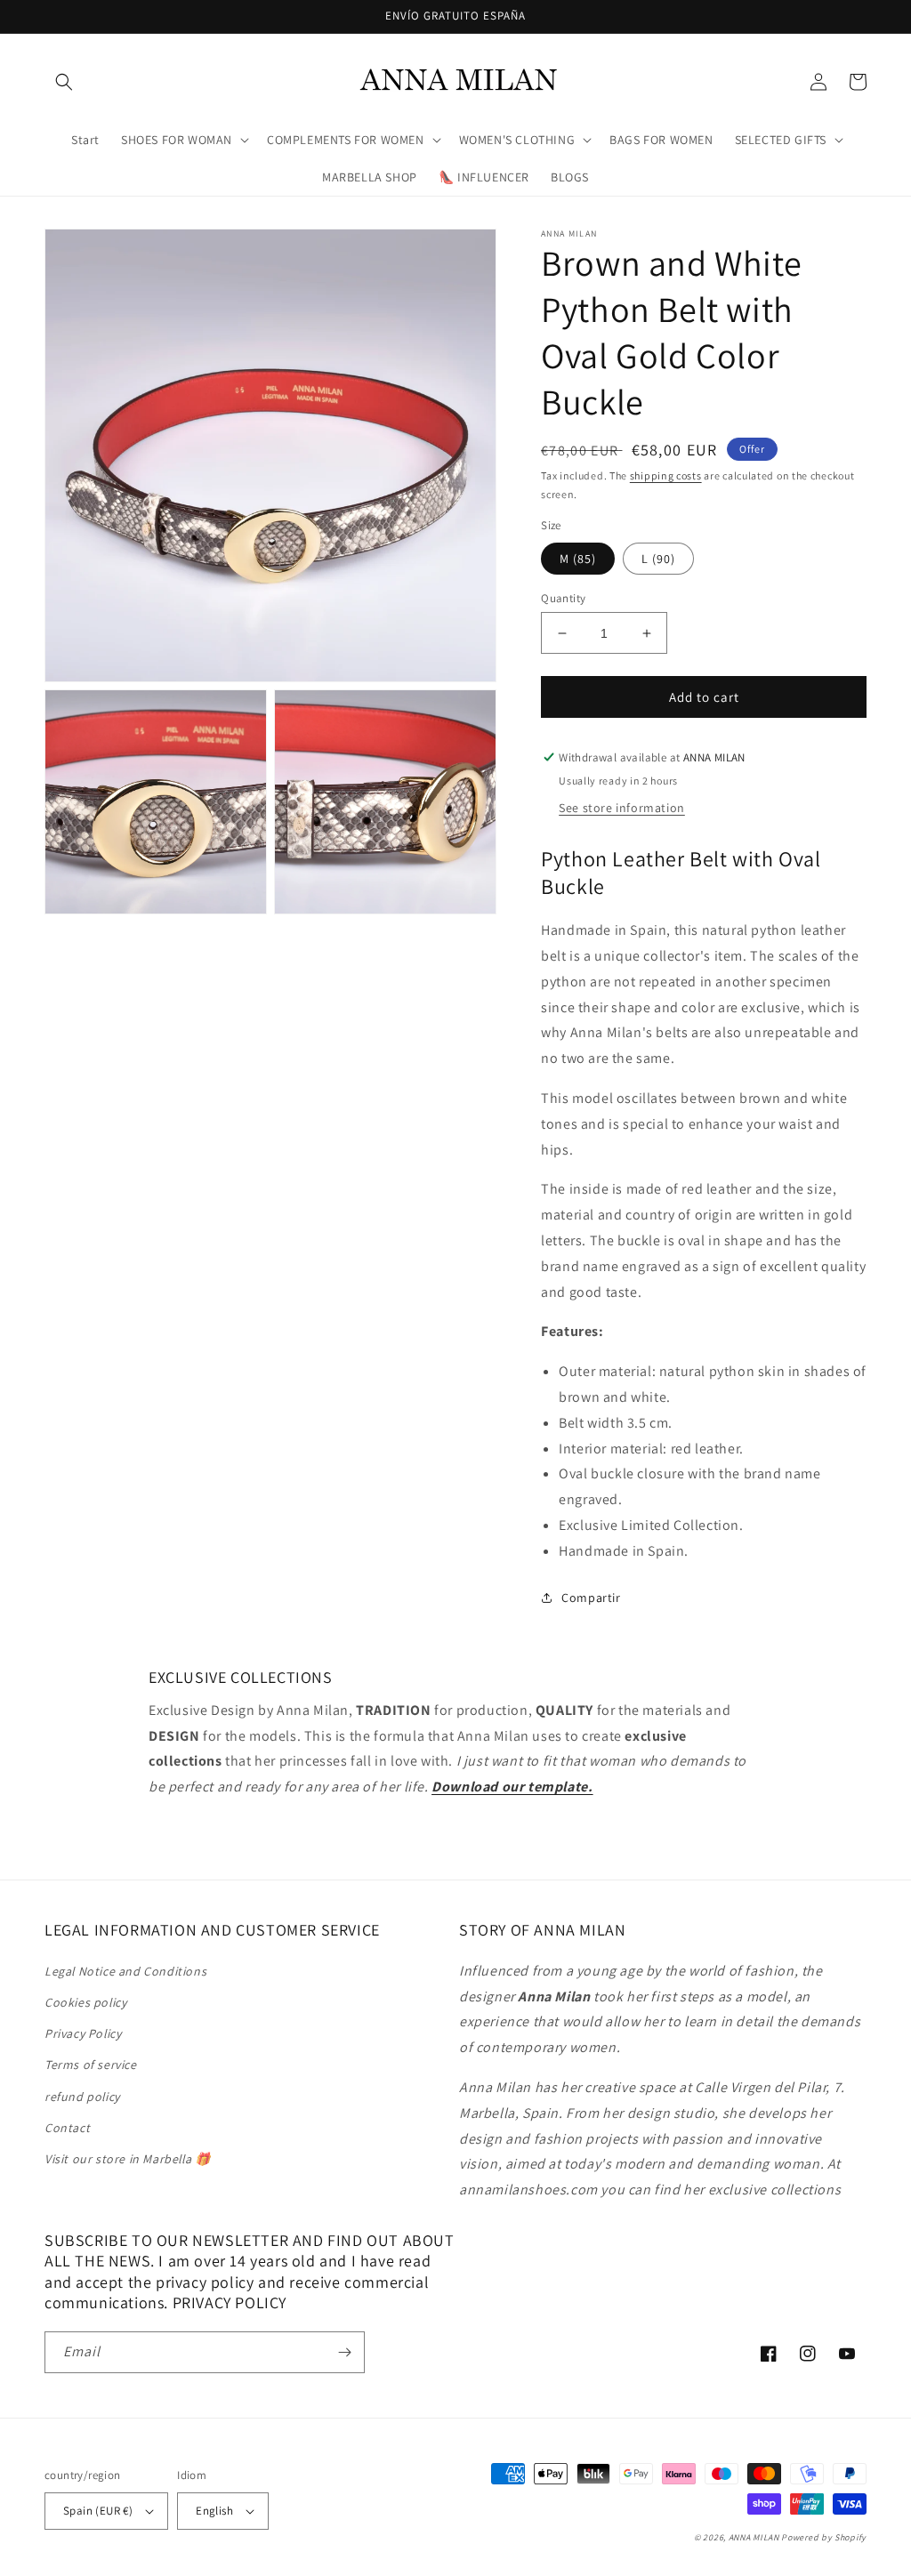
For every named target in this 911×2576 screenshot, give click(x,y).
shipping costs (666, 475)
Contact (67, 2128)
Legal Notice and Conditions (125, 1971)
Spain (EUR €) (98, 2511)
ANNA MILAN (754, 2537)
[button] (64, 82)
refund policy (82, 2097)
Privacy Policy (83, 2033)
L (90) (658, 559)
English (214, 2511)
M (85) (578, 559)
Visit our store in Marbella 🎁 (127, 2159)
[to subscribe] (344, 2352)
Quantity (563, 598)
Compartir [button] (591, 1598)
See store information (622, 808)
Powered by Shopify (824, 2537)
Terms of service (91, 2065)
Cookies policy (85, 2002)
